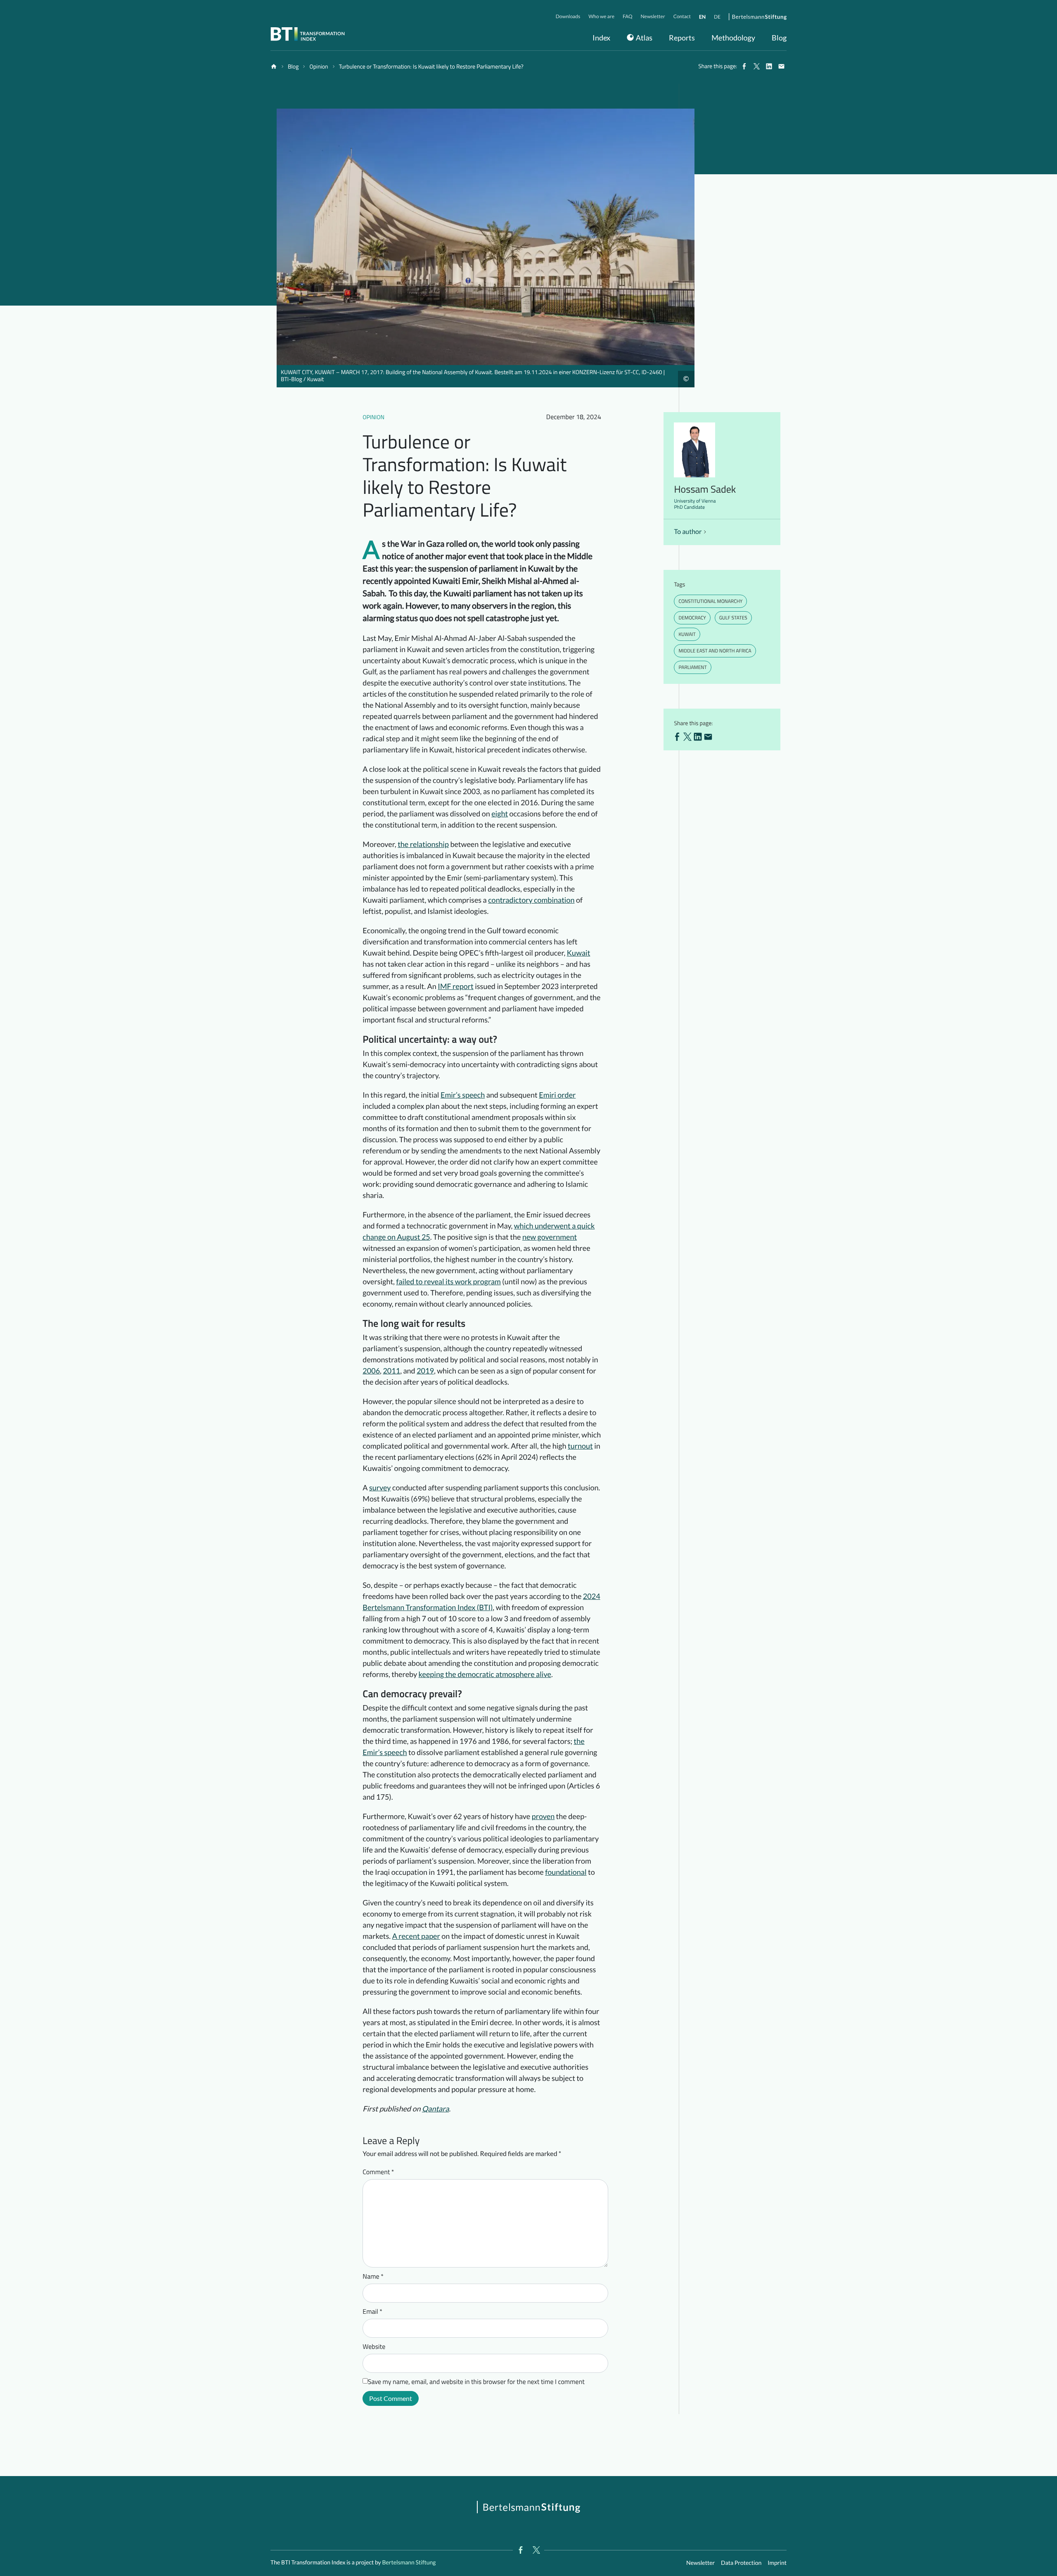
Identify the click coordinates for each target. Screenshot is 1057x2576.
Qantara (435, 2109)
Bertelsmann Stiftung (409, 2562)
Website (374, 2347)
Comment (378, 2172)
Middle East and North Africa (715, 651)
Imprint (777, 2563)
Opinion (373, 417)
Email (372, 2312)
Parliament (692, 667)
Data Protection (741, 2563)
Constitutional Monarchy (710, 601)
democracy (692, 618)
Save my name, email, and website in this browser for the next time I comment (476, 2382)
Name (373, 2277)
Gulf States (733, 618)
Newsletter (700, 2563)
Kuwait (687, 634)
